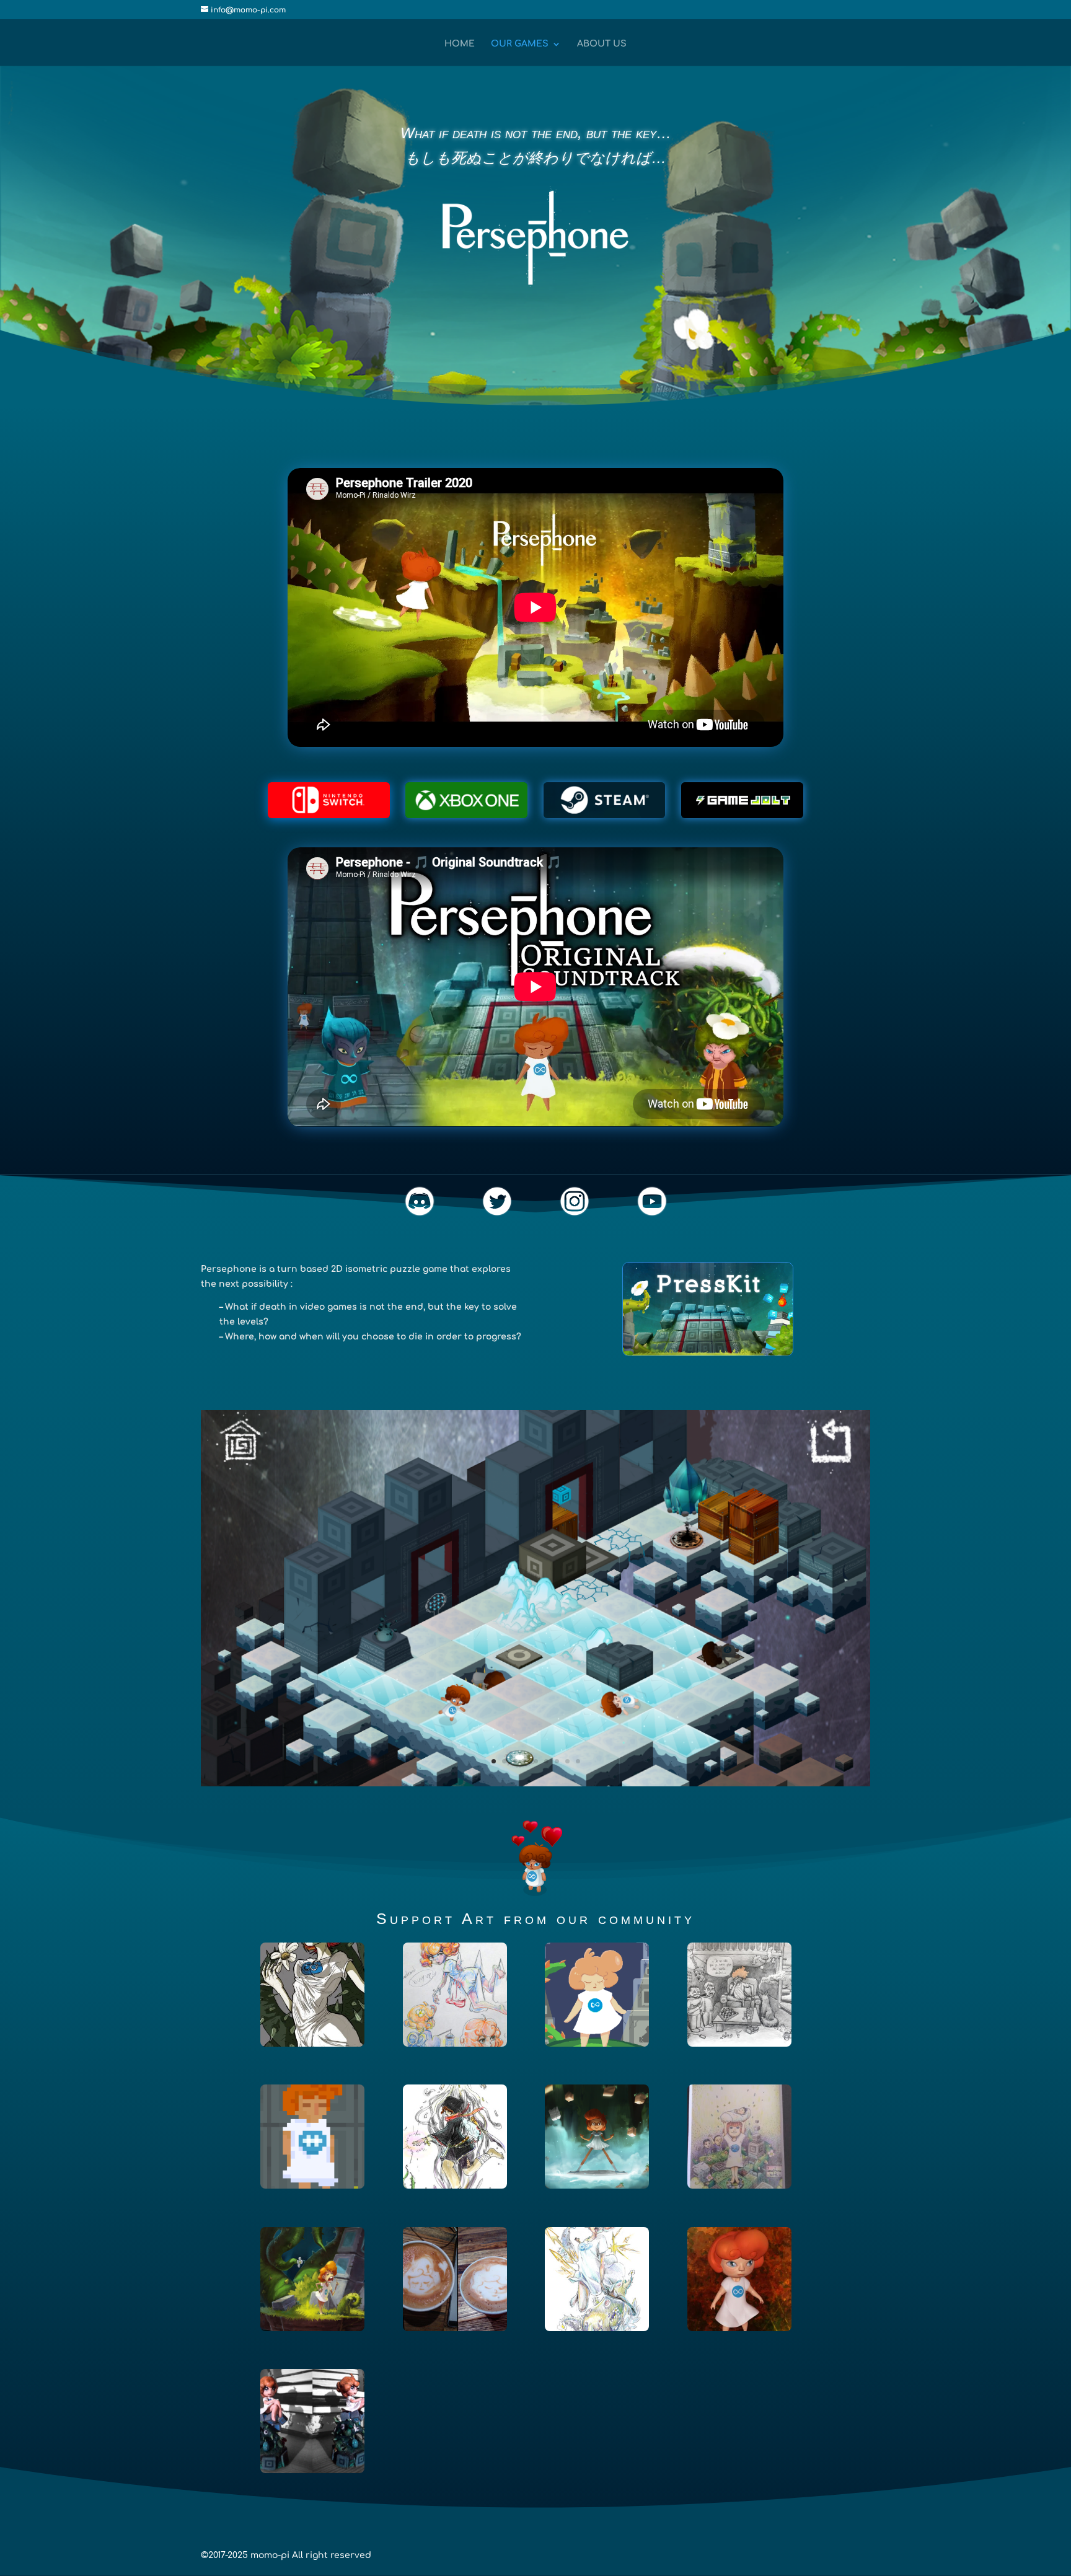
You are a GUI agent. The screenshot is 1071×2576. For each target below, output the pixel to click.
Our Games (520, 44)
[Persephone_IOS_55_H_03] (535, 1784)
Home (460, 44)
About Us (602, 44)
